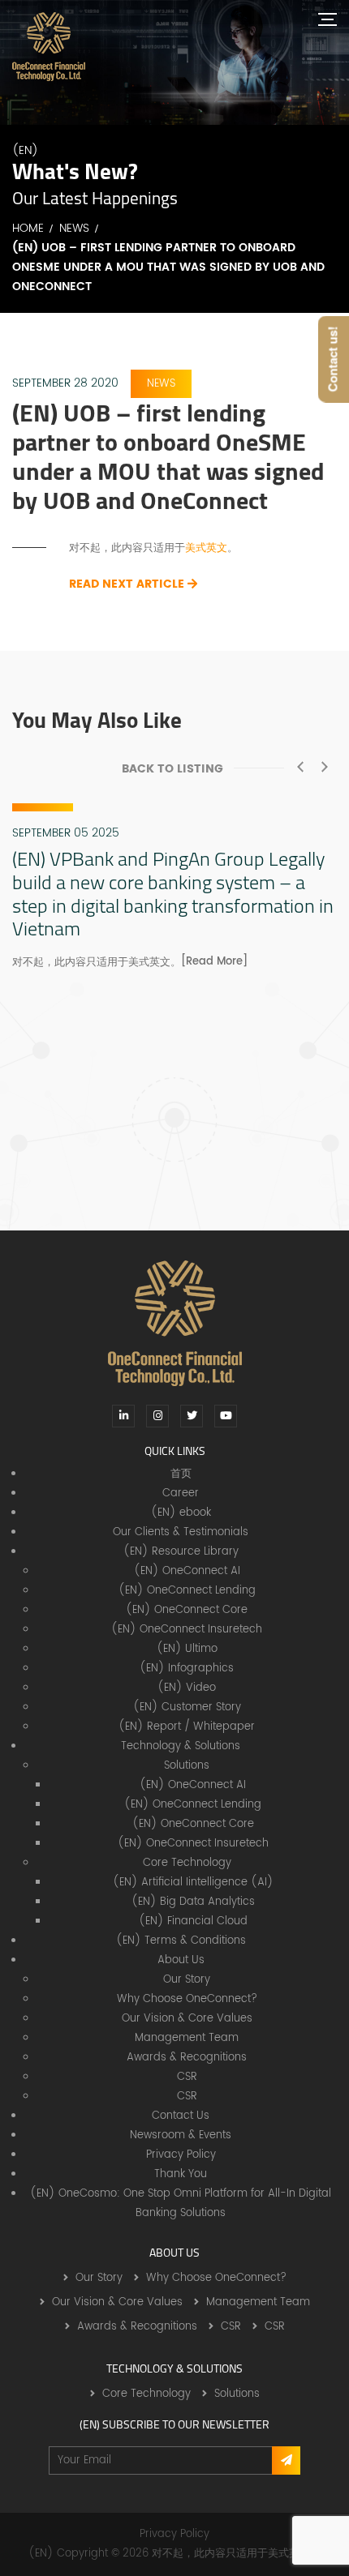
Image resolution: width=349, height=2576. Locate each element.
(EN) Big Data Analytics (193, 1902)
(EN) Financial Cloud (193, 1921)
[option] (174, 888)
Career (181, 1493)
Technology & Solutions (181, 1746)
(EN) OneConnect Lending (187, 1591)
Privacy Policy (181, 2155)
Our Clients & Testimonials (181, 1532)
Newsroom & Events (181, 2135)
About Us (181, 1960)
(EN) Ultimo (187, 1649)
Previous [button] (300, 767)
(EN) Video (187, 1688)
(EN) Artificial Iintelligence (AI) (193, 1883)
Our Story (187, 1980)
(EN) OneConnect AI (187, 1571)
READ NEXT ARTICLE (128, 584)
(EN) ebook (181, 1513)
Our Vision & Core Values (187, 2019)
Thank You (181, 2174)
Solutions (187, 1766)
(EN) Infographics (187, 1669)
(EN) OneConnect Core (187, 1610)
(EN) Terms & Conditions (181, 1941)
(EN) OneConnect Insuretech (187, 1630)
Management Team (187, 2038)
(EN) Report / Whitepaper (187, 1727)
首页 (181, 1474)
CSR (187, 2077)
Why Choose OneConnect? (187, 1999)
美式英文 (206, 548)
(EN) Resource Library (181, 1552)
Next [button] (325, 767)
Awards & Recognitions (187, 2058)
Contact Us (181, 2116)
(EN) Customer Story (187, 1707)
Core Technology (187, 1863)
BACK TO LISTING (172, 769)
